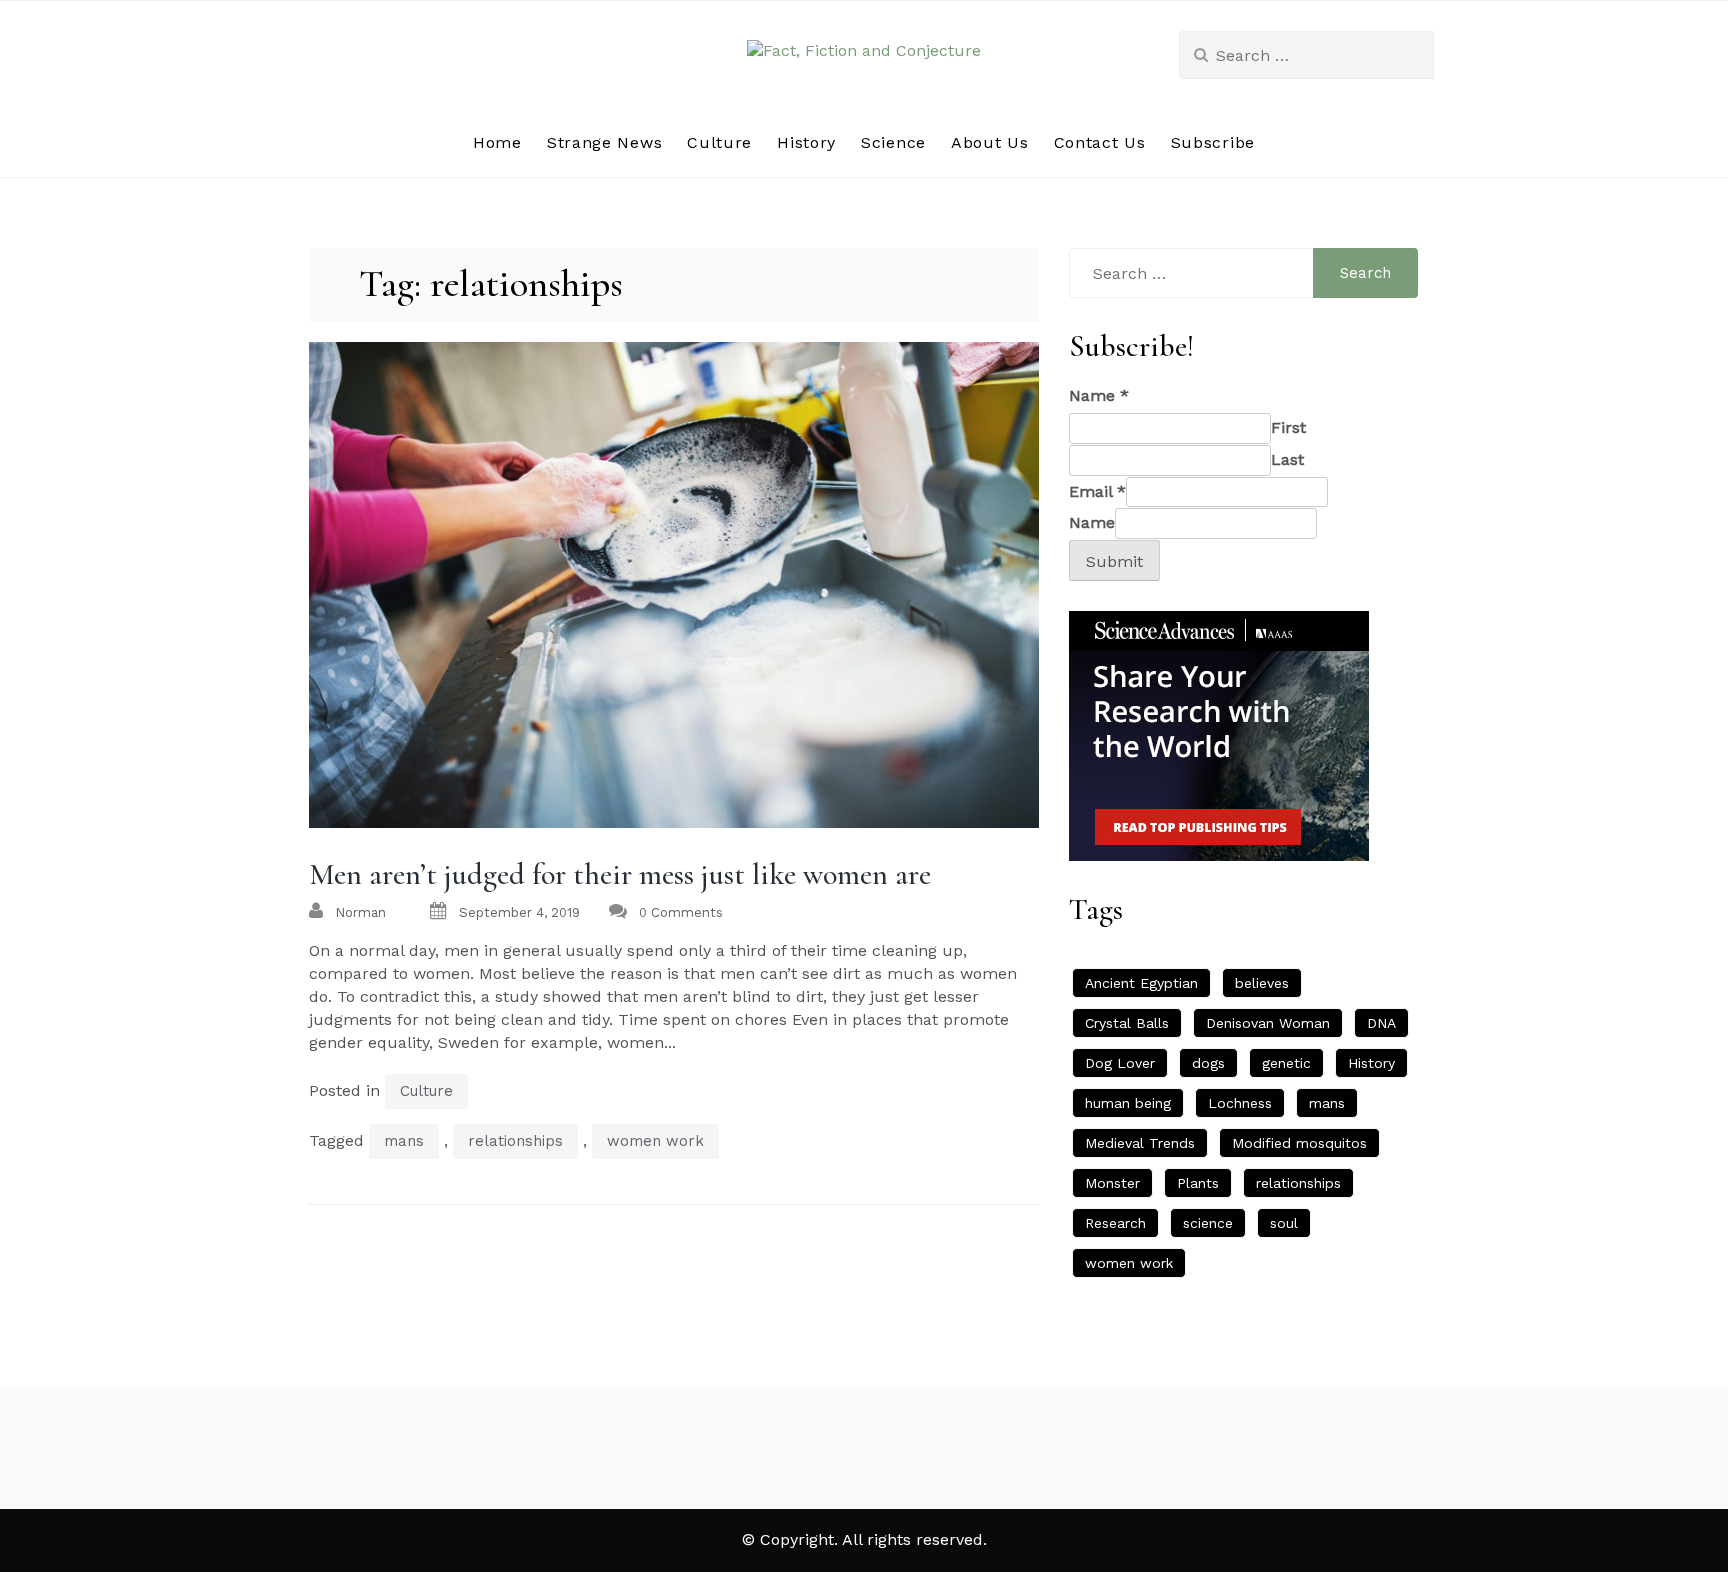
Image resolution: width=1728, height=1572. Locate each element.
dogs (1208, 1063)
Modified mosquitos (1299, 1143)
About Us (990, 142)
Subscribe (1213, 142)
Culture (719, 142)
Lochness (1240, 1103)
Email (1097, 491)
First (1288, 427)
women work (655, 1141)
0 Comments (681, 912)
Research (1115, 1223)
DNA (1381, 1023)
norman (360, 912)
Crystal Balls (1127, 1023)
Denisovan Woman (1268, 1023)
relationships (515, 1141)
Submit (1114, 561)
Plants (1198, 1183)
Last (1287, 459)
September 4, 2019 (519, 912)
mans (404, 1141)
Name (1099, 395)
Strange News (604, 142)
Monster (1112, 1183)
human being (1128, 1103)
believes (1262, 983)
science (1208, 1223)
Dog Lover (1120, 1063)
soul (1284, 1223)
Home (497, 142)
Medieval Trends (1140, 1143)
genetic (1286, 1063)
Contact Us (1100, 142)
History (806, 142)
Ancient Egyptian (1141, 983)
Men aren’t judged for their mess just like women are (620, 874)
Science (893, 142)
